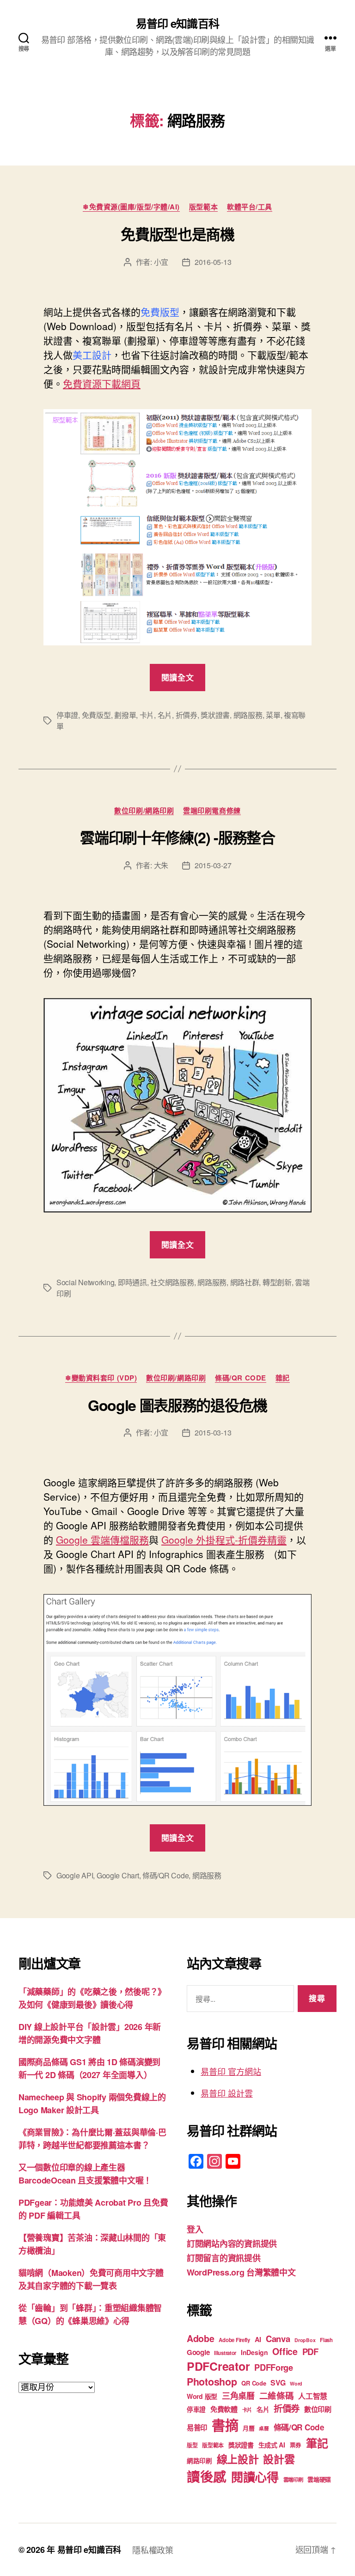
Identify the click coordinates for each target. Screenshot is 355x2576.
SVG (278, 2383)
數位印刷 (318, 2409)
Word (296, 2383)
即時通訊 (132, 1282)
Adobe (201, 2338)
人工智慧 (313, 2396)
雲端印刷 (293, 2480)
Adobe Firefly (234, 2340)
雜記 (283, 1378)
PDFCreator (218, 2366)
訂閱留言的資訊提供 (224, 2258)
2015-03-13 (213, 1432)
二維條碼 (277, 2395)
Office (285, 2351)
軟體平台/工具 (250, 207)
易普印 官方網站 (231, 2071)
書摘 (225, 2425)
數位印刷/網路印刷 (144, 811)
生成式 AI (272, 2445)
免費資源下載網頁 (102, 383)
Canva (278, 2339)
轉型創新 (277, 1282)
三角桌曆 (238, 2396)
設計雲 (279, 2459)
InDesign (254, 2352)
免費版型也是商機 (177, 234)
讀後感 (207, 2476)
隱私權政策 (153, 2550)
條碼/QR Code (241, 1378)
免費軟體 (224, 2409)
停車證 (67, 715)
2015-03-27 (213, 865)
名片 (165, 715)
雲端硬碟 (319, 2479)
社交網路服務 (172, 1282)
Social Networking (85, 1282)
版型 (192, 2445)
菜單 (273, 715)
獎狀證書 (215, 715)
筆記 (317, 2443)
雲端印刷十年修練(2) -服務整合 (177, 837)
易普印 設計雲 (227, 2093)
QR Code (254, 2383)
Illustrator (225, 2353)
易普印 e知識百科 (177, 23)
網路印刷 (199, 2461)
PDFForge (274, 2367)
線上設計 (238, 2459)
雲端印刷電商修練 (212, 811)
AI (258, 2339)
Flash (326, 2340)
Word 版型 (202, 2396)
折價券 (187, 715)
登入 (195, 2229)
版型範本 (203, 207)
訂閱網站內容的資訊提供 (232, 2244)
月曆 (248, 2428)
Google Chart (118, 1875)
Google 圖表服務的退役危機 (177, 1405)
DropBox (305, 2340)
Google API (75, 1875)
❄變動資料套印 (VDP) (101, 1378)
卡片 (147, 715)
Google (198, 2352)
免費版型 (96, 715)
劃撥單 (125, 715)
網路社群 (245, 1282)
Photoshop (212, 2382)
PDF (310, 2352)
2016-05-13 (213, 262)
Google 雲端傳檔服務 (102, 1539)
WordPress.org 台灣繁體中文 (241, 2272)
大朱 (161, 865)
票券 (296, 2445)
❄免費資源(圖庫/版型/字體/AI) (131, 207)
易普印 (197, 2428)
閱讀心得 (255, 2477)
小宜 (161, 262)
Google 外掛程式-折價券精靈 (224, 1539)
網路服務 (248, 715)
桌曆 (264, 2428)
